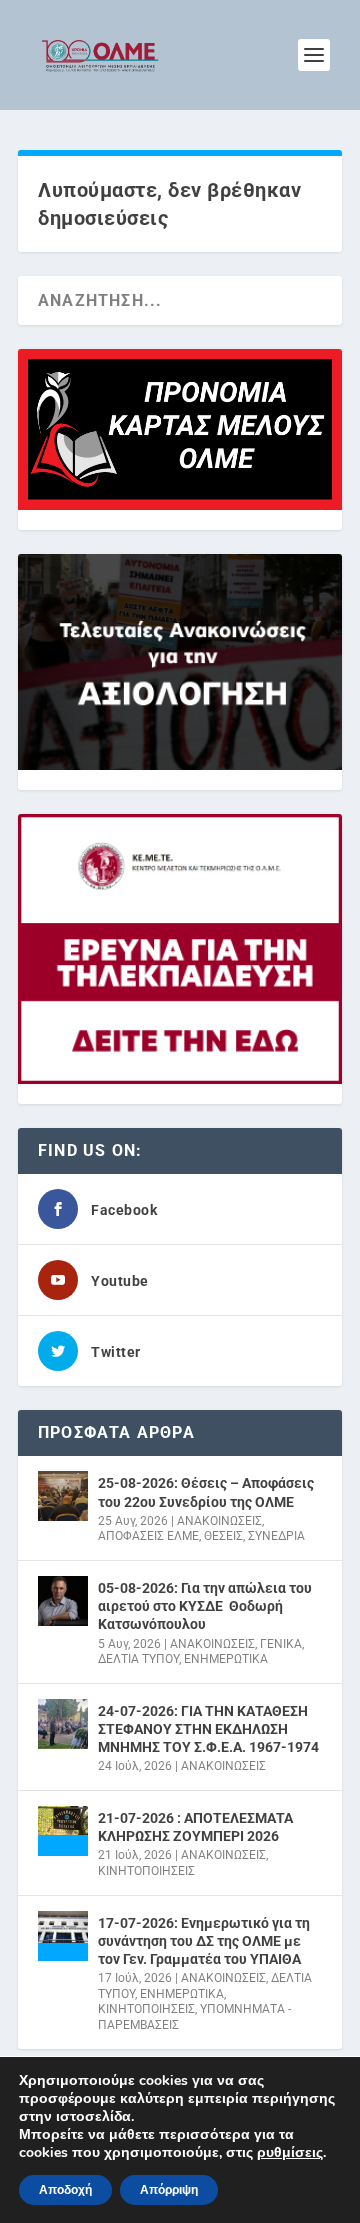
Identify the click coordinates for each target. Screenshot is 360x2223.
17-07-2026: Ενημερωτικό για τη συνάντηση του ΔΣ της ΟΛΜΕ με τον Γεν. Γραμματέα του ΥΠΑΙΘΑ (204, 1941)
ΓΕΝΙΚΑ (281, 1644)
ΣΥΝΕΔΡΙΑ (276, 1536)
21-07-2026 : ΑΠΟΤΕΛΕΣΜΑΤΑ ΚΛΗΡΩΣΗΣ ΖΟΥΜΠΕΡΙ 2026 (195, 1827)
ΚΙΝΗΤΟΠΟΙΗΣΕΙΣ (146, 1871)
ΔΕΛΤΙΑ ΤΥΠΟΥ (138, 1659)
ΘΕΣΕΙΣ (223, 1536)
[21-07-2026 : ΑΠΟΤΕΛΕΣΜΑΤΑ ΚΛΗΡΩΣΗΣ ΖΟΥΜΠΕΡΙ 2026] (63, 1831)
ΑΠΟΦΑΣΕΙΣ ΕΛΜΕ (148, 1536)
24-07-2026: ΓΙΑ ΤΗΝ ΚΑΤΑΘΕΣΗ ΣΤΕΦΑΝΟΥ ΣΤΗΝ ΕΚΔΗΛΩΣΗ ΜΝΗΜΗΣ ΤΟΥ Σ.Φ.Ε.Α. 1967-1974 (208, 1729)
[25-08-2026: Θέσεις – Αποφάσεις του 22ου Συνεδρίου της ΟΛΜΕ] (63, 1496)
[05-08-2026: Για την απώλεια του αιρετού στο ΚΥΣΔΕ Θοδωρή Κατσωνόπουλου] (63, 1601)
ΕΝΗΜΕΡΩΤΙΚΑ (226, 1659)
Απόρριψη (169, 2190)
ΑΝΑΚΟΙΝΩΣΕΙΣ (219, 1521)
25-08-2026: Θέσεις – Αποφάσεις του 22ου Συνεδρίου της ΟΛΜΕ (206, 1492)
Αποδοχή (65, 2190)
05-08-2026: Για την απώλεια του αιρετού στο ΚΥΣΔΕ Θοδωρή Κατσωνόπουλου (205, 1606)
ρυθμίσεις (290, 2153)
